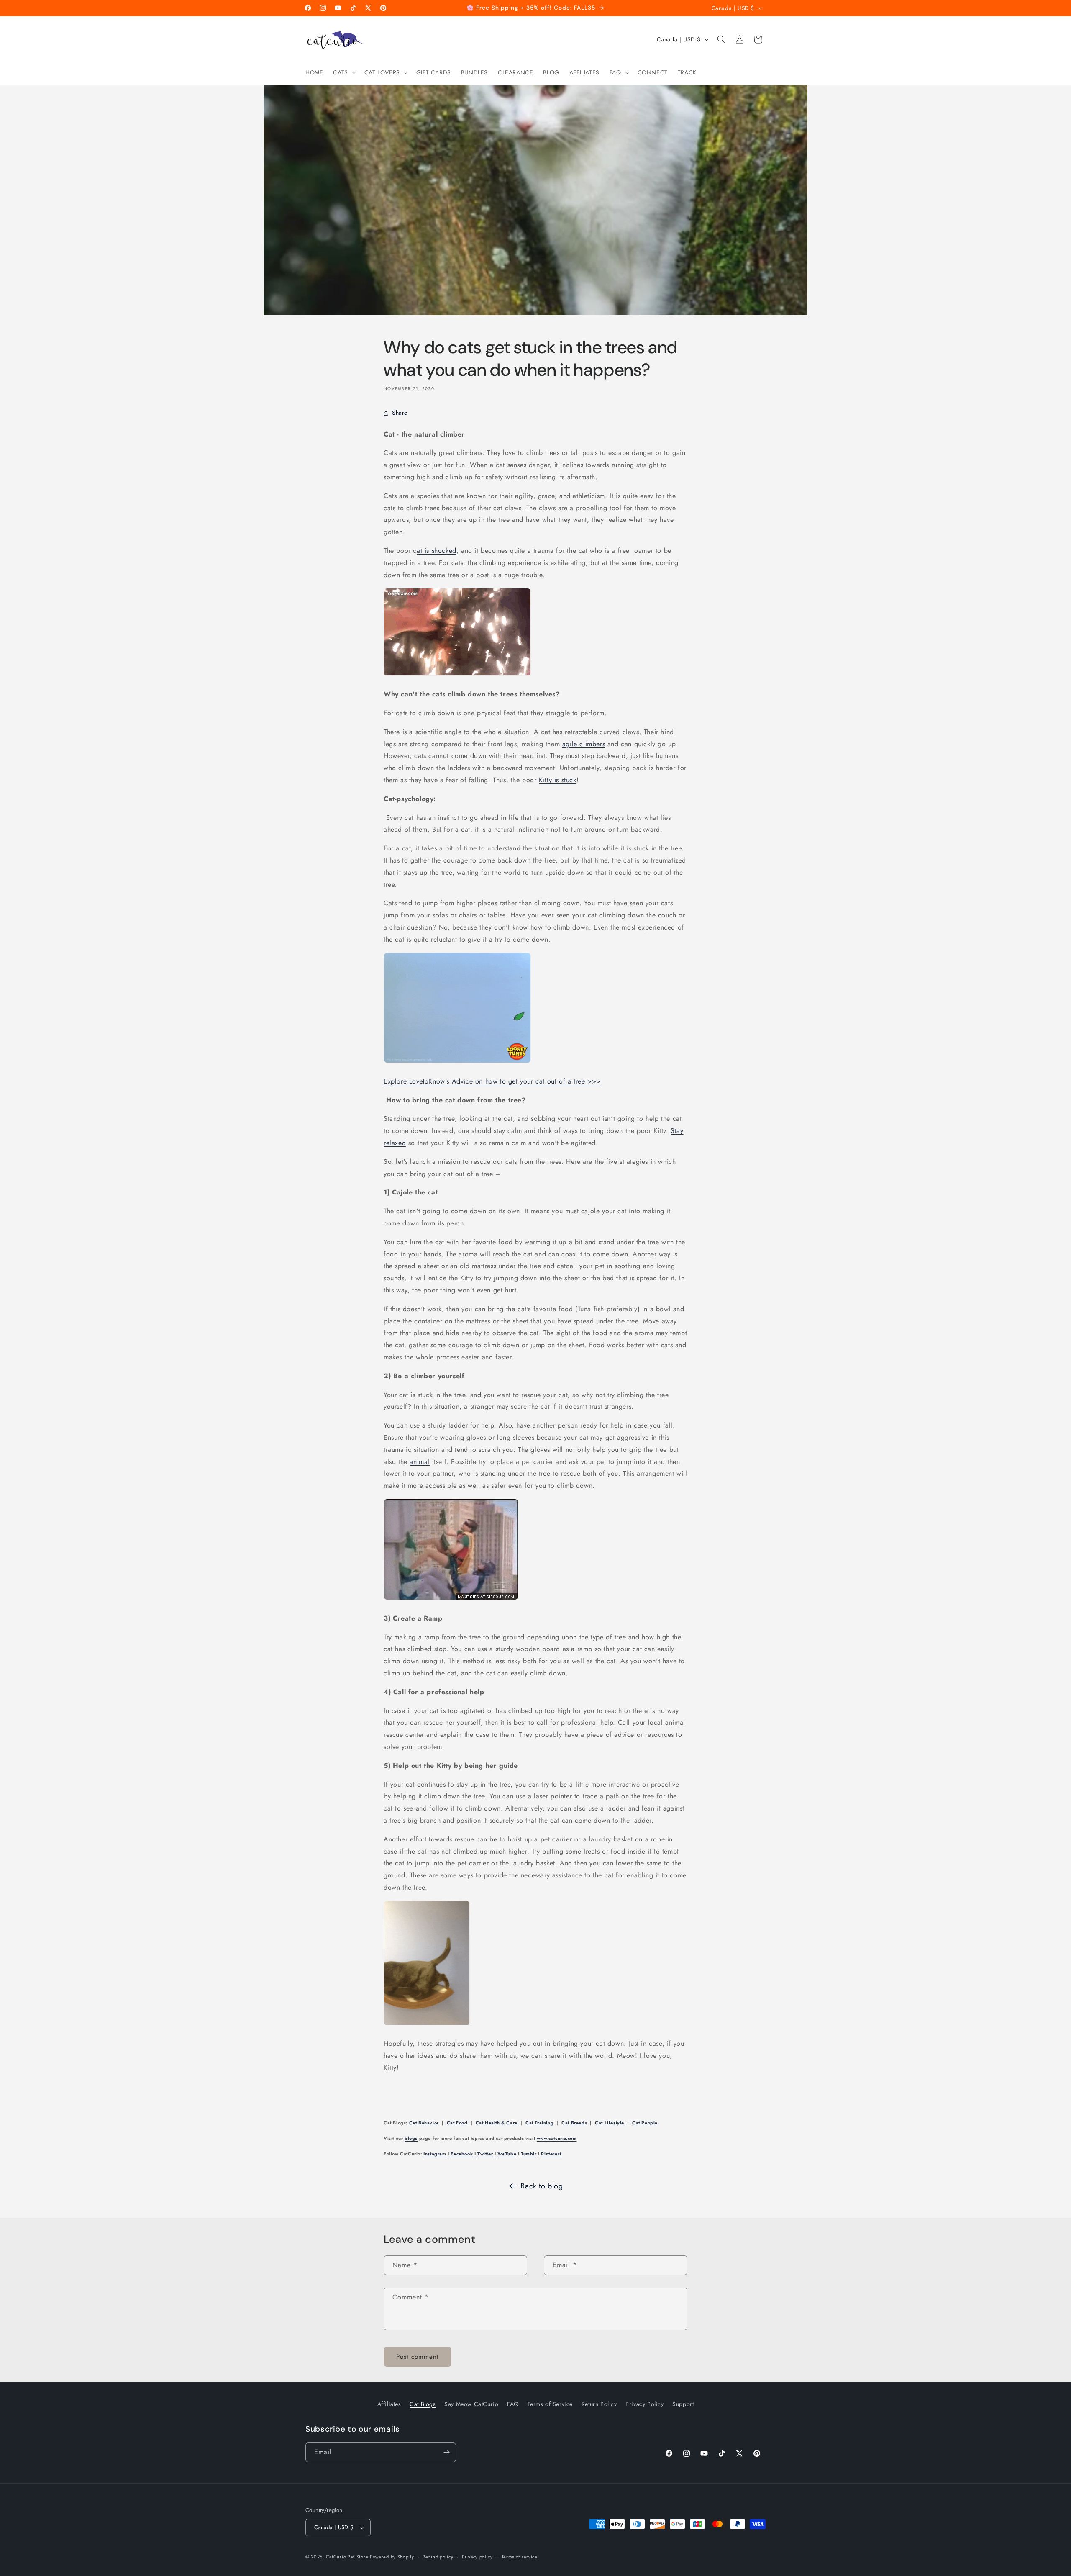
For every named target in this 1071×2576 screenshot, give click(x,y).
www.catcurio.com (557, 2138)
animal (420, 1462)
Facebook (461, 2154)
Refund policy (438, 2556)
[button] (343, 72)
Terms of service (520, 2556)
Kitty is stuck (557, 780)
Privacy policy (477, 2556)
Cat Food (457, 2123)
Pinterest (551, 2154)
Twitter (485, 2154)
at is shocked (437, 551)
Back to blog (542, 2186)
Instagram (435, 2154)
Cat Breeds (574, 2123)
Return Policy (599, 2404)
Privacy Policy (644, 2404)
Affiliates (389, 2404)
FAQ (513, 2404)
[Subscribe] (446, 2452)
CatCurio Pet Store (348, 2557)
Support (683, 2404)
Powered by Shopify (392, 2557)
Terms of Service (550, 2404)
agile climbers (584, 744)
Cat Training (539, 2123)
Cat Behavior (424, 2123)
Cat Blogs (423, 2404)
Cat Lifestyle (610, 2123)
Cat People (645, 2123)
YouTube (507, 2154)
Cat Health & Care (497, 2123)
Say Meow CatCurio (471, 2404)
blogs (411, 2138)
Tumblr (529, 2154)
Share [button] (400, 413)
